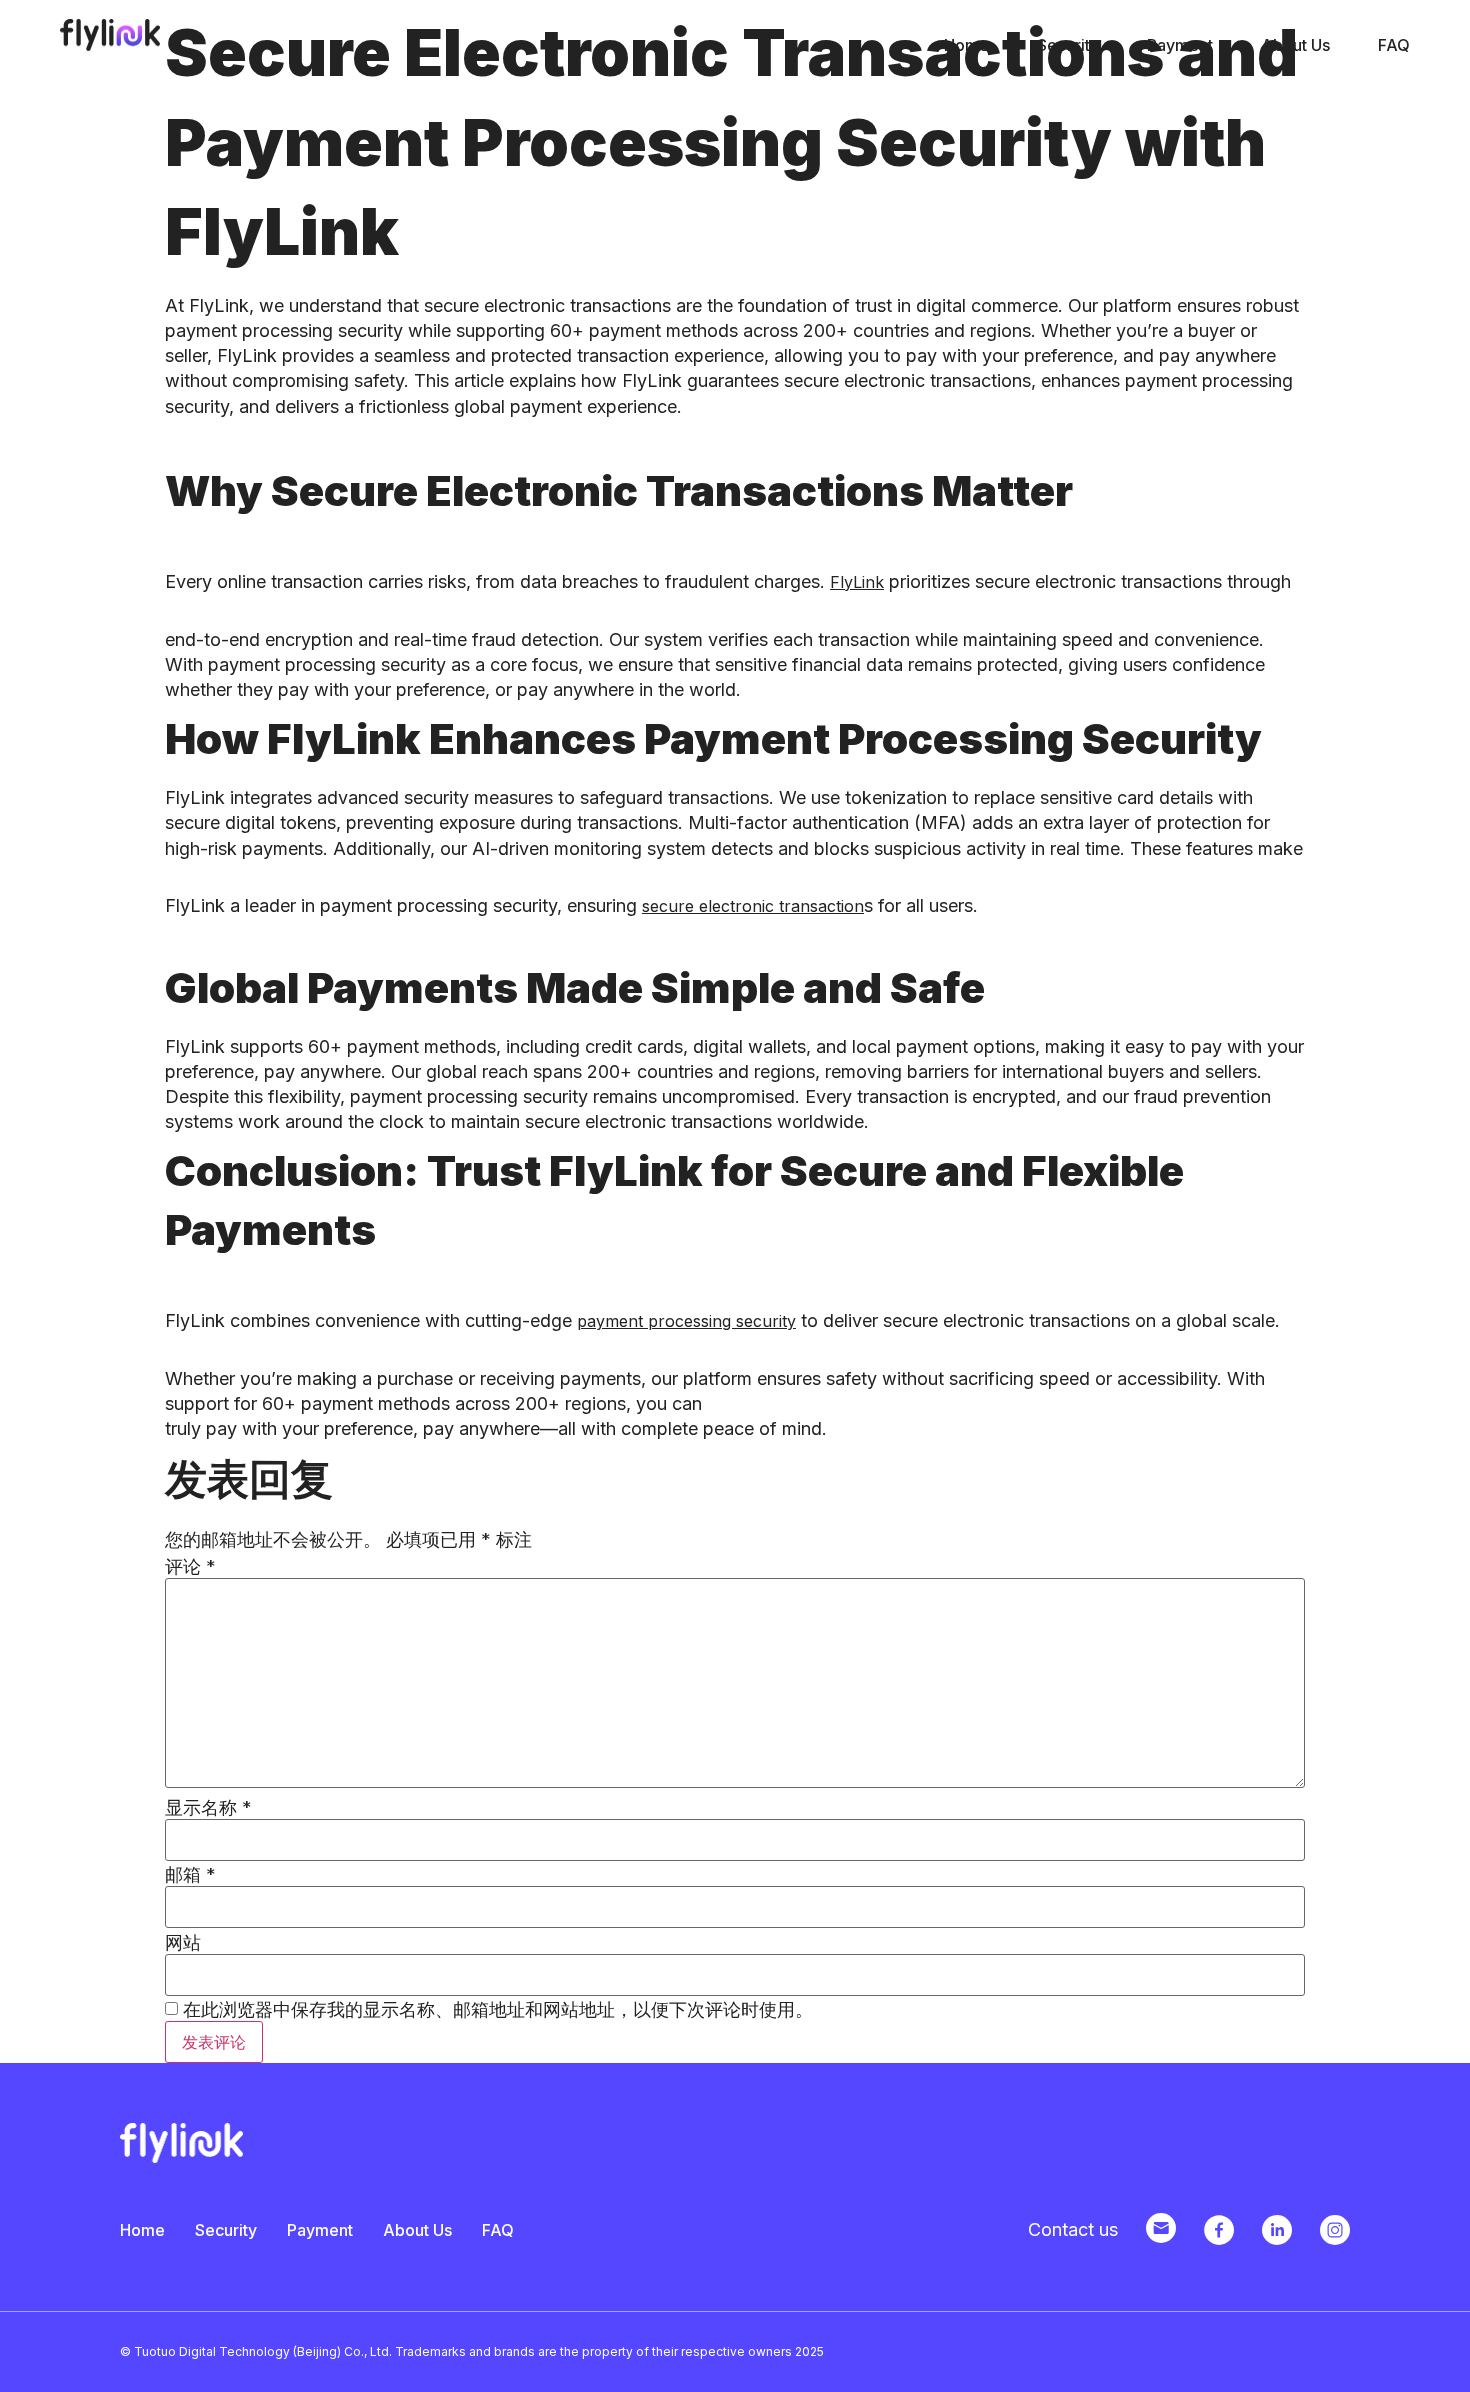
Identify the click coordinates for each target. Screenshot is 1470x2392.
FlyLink (857, 582)
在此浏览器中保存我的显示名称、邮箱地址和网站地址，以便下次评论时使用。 (498, 2010)
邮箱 (190, 1875)
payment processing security (686, 1321)
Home (966, 45)
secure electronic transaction (753, 906)
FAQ (1394, 45)
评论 (190, 1567)
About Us (1295, 45)
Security (1068, 45)
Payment (1180, 45)
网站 (183, 1943)
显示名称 (208, 1808)
